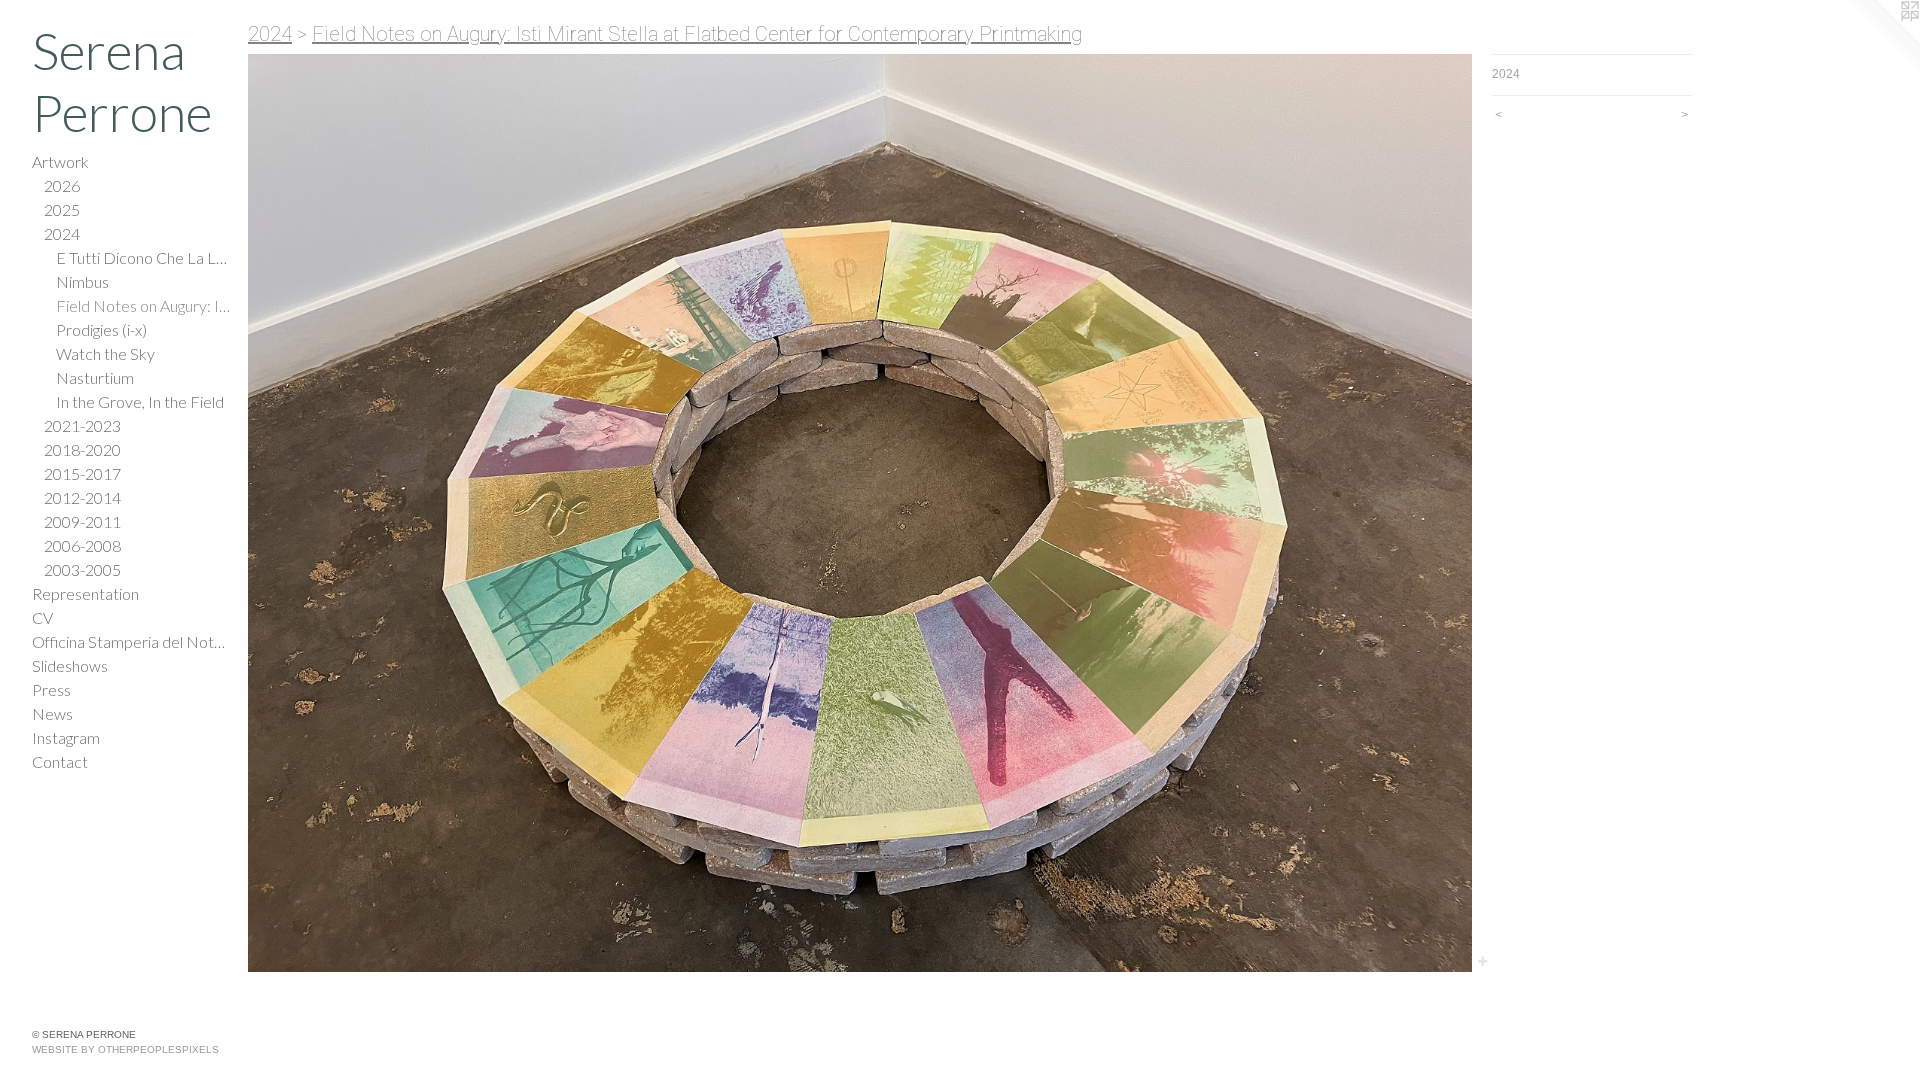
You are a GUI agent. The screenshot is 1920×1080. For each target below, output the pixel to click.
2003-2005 (82, 569)
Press (51, 689)
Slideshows (70, 665)
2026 (62, 185)
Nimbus (82, 281)
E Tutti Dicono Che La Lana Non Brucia (144, 257)
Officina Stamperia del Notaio (132, 641)
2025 (62, 209)
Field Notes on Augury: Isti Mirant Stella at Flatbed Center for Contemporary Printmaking (144, 305)
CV (42, 617)
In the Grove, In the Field (140, 401)
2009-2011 (82, 521)
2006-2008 (82, 545)
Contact (60, 761)
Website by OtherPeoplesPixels (125, 1049)
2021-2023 (82, 425)
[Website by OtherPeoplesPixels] (1880, 40)
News (52, 713)
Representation (85, 593)
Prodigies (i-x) (101, 329)
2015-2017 (82, 473)
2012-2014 (82, 497)
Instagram (66, 737)
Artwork (60, 161)
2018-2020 (82, 449)
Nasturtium (95, 377)
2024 (62, 233)
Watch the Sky (105, 353)
